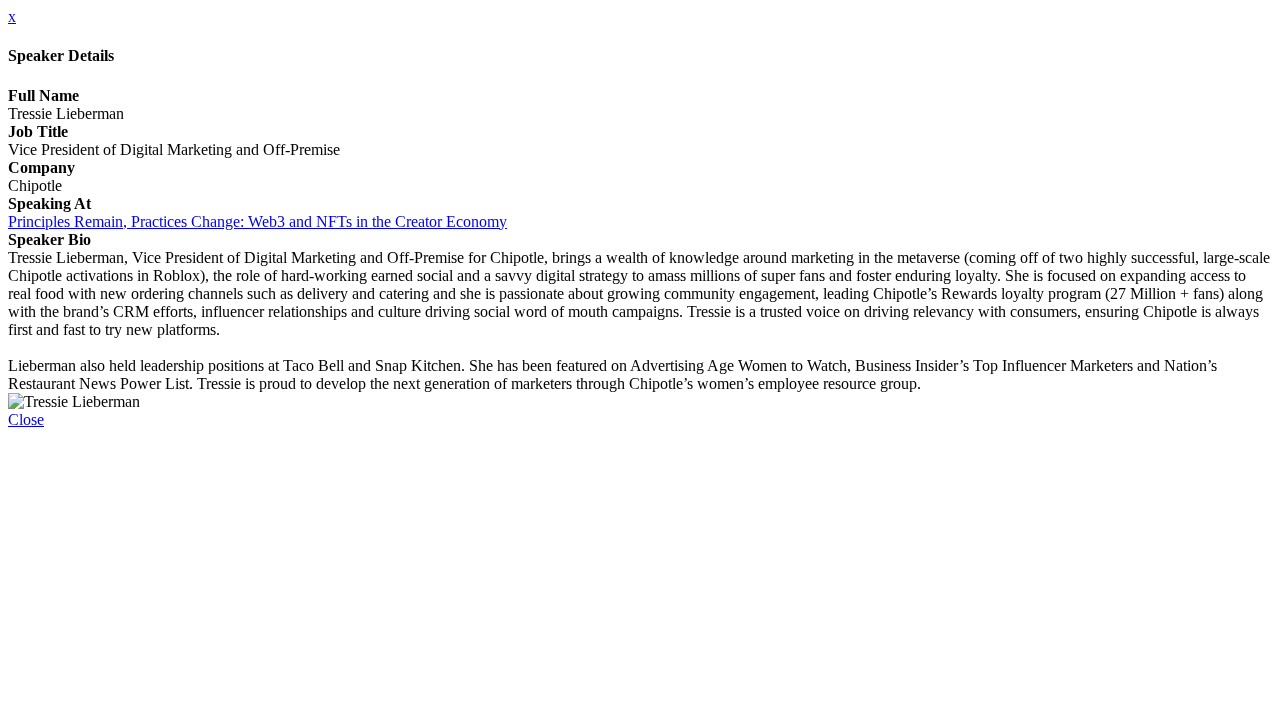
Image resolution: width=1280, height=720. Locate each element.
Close (26, 419)
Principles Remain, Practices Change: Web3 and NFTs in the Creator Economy (257, 221)
